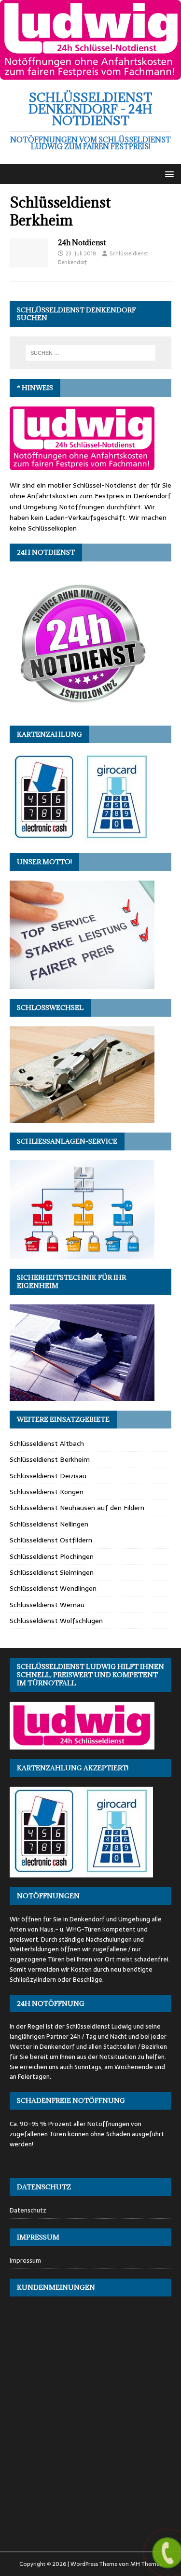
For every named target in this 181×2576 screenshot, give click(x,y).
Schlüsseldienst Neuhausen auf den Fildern (77, 1508)
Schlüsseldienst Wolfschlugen (56, 1621)
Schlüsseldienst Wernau (47, 1605)
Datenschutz (28, 2211)
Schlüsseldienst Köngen (47, 1492)
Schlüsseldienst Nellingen (49, 1524)
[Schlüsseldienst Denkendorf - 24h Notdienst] (90, 74)
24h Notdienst (82, 243)
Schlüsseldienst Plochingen (52, 1556)
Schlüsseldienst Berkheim (50, 1459)
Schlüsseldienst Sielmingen (52, 1572)
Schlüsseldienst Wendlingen (53, 1588)
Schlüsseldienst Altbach (47, 1443)
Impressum (25, 2261)
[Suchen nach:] (91, 353)
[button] (168, 174)
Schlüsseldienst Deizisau (48, 1476)
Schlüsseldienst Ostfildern (51, 1540)
